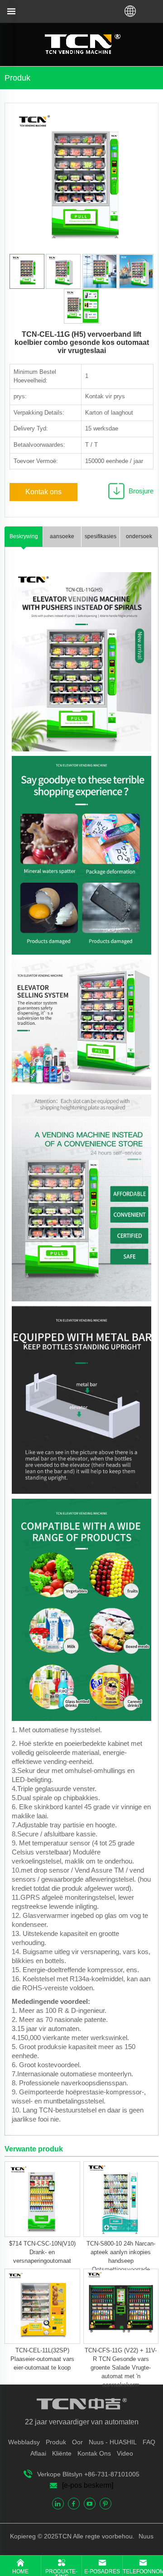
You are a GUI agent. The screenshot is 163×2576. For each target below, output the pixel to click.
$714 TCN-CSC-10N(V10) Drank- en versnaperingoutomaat (42, 2252)
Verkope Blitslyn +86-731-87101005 (88, 2474)
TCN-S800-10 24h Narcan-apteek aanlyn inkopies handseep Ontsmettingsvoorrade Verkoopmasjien (121, 2261)
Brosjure (141, 491)
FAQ (149, 2442)
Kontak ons (43, 492)
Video (125, 2453)
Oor (77, 2442)
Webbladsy (24, 2442)
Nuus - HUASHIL (113, 2442)
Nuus (145, 2536)
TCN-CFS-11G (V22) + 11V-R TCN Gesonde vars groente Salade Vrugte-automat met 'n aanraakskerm (121, 2368)
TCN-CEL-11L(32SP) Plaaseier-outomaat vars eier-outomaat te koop (42, 2359)
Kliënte (62, 2453)
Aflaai (38, 2453)
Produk (56, 2442)
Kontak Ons (94, 2453)
